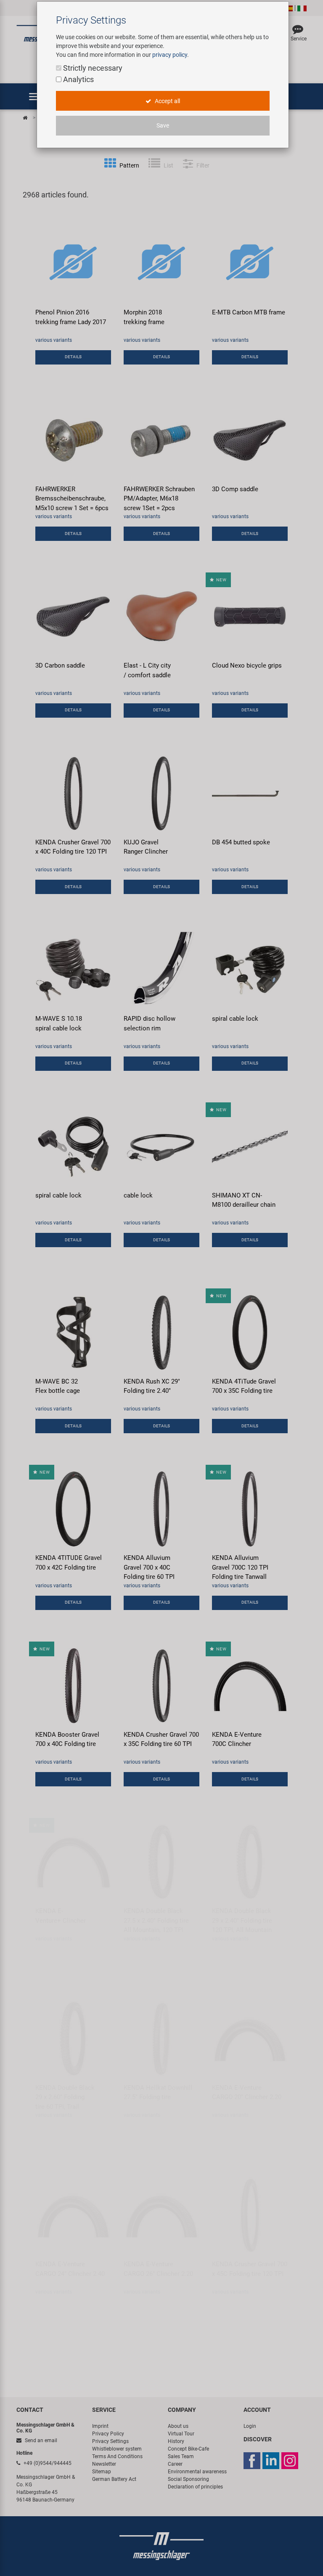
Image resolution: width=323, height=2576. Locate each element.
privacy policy (170, 55)
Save (163, 125)
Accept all (167, 101)
